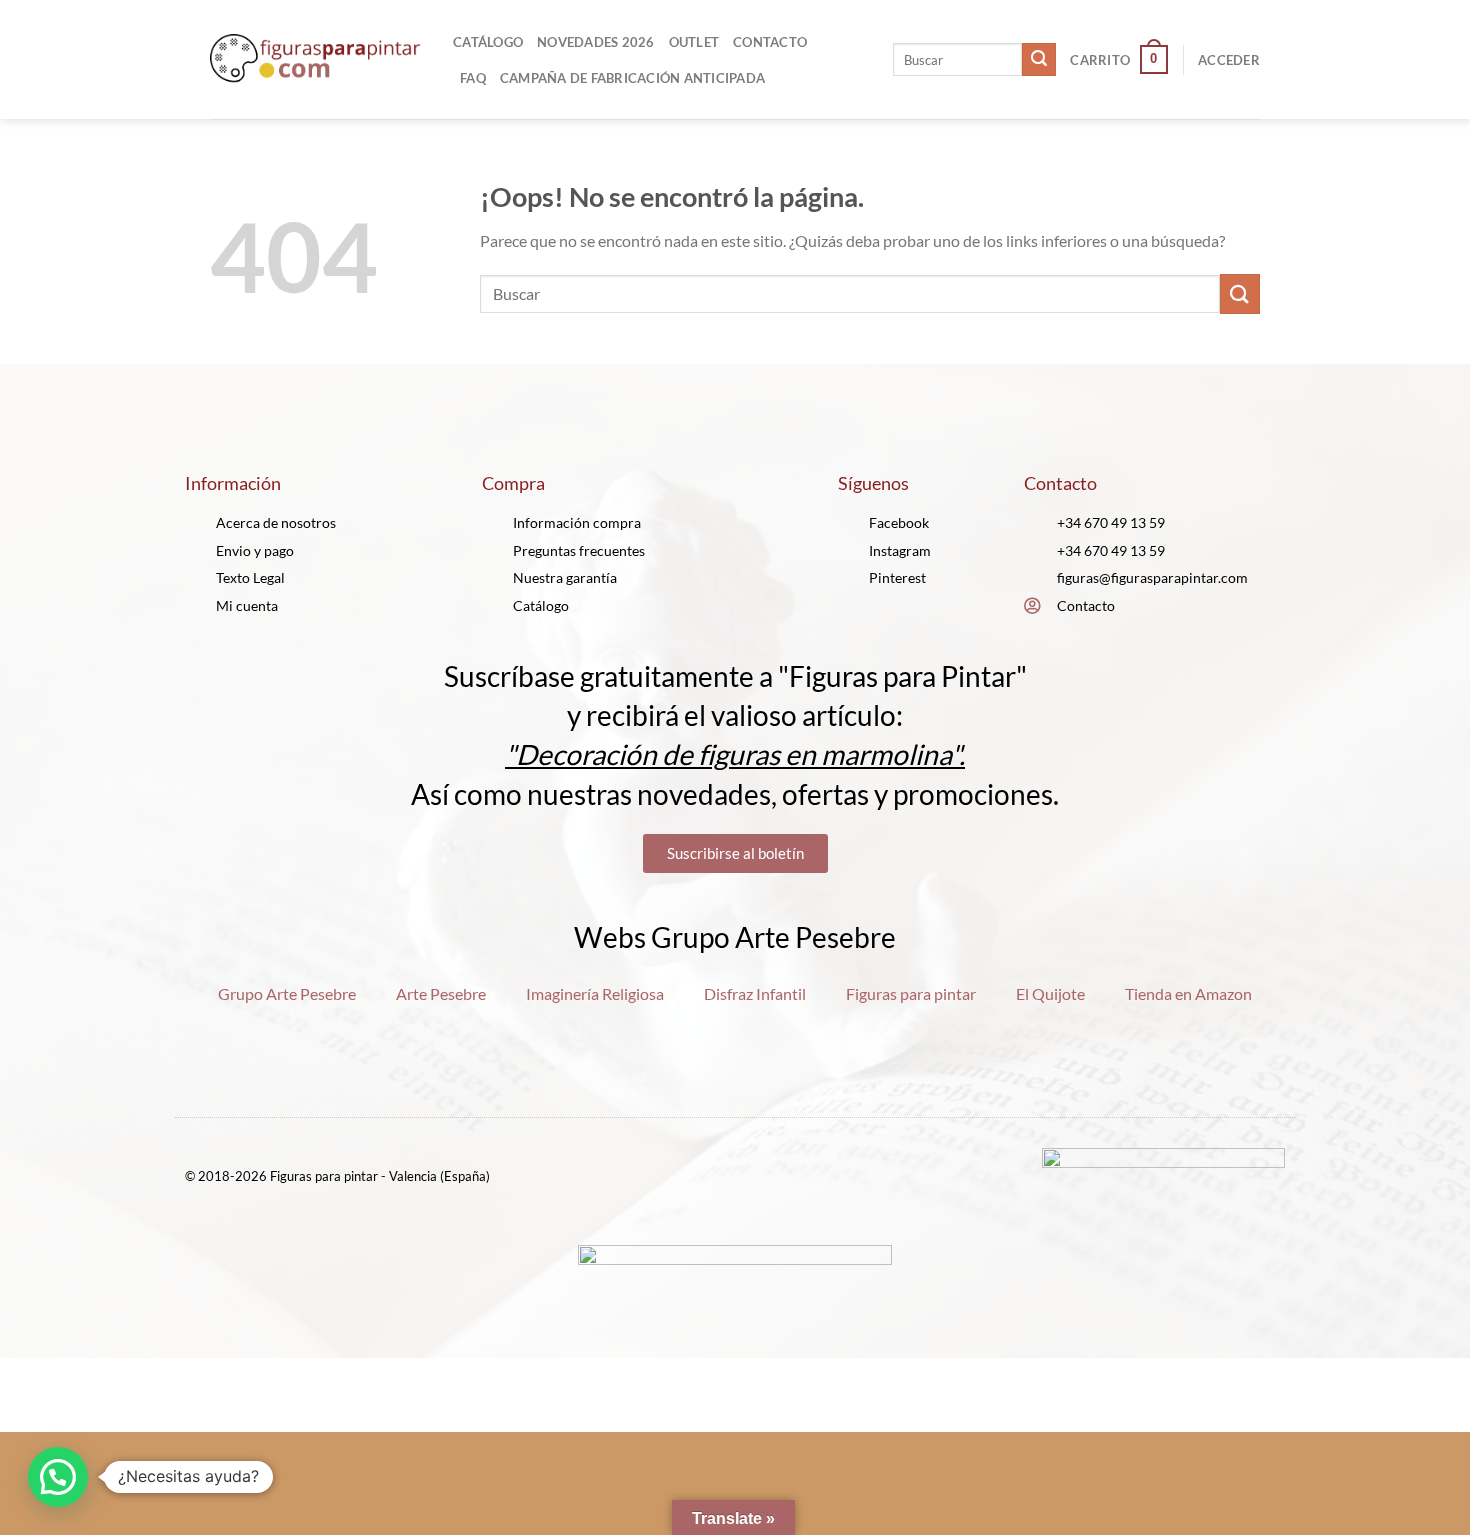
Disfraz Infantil (755, 993)
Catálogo (488, 42)
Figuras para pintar (911, 993)
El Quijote (1050, 993)
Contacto (770, 42)
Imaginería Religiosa (595, 993)
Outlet (694, 42)
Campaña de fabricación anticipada (632, 78)
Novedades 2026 (596, 42)
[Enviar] (1039, 60)
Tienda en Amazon (1188, 993)
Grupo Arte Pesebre (287, 993)
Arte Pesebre (441, 993)
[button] (58, 1477)
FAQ (473, 78)
